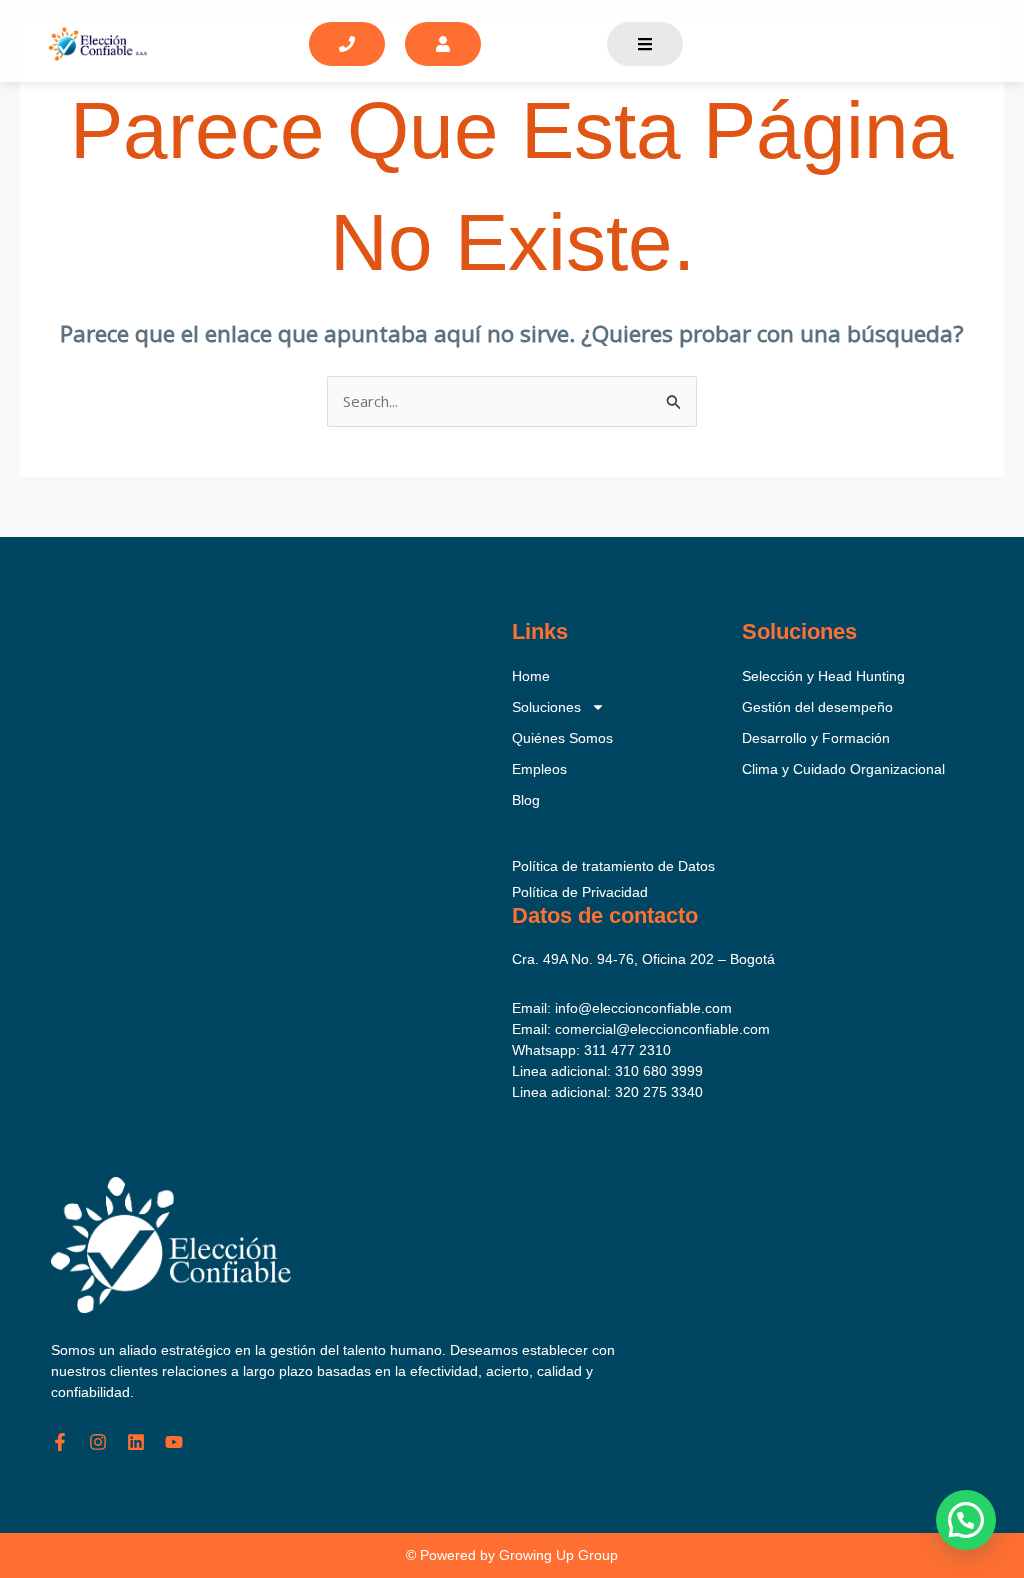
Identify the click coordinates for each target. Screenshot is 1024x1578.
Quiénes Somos (562, 738)
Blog (526, 800)
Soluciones (546, 707)
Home (531, 676)
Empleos (539, 769)
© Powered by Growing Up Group (512, 1555)
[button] (966, 1520)
